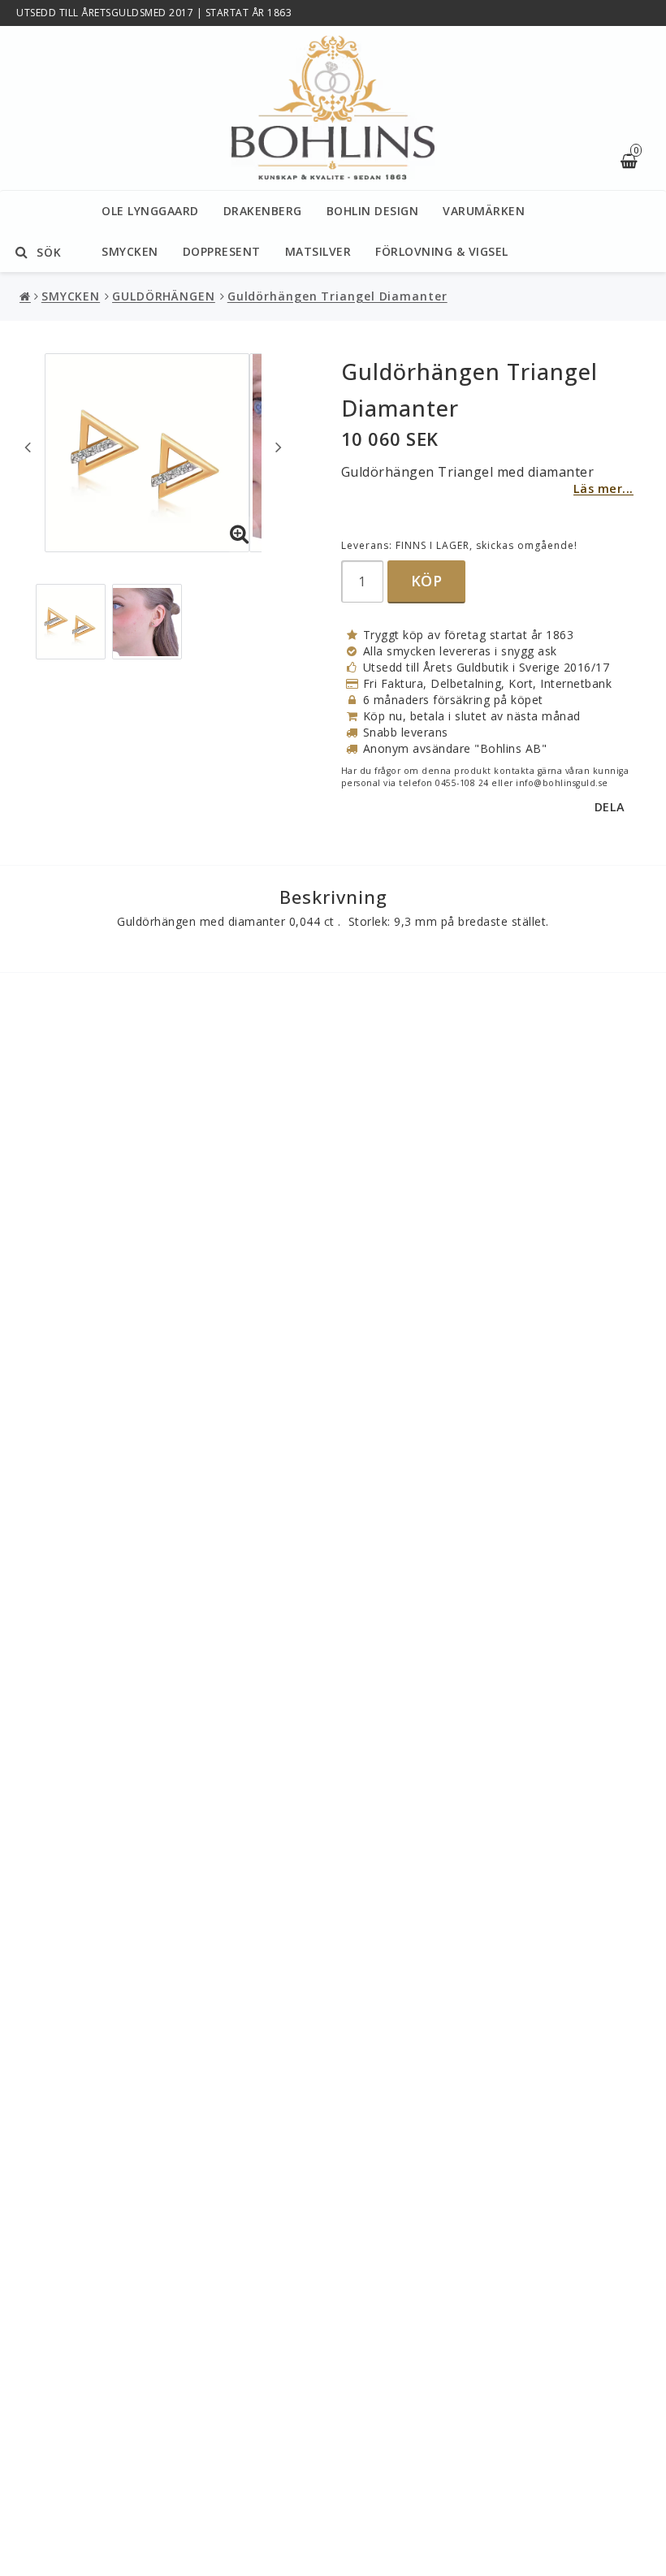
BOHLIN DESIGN (373, 211)
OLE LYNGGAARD (150, 211)
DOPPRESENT (222, 251)
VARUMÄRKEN (484, 211)
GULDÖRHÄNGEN (164, 296)
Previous (28, 447)
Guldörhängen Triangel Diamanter (337, 296)
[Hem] (27, 296)
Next (279, 447)
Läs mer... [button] (603, 488)
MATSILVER (318, 251)
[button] (240, 534)
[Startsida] (333, 108)
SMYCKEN (130, 251)
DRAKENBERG (263, 211)
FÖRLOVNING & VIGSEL (442, 251)
